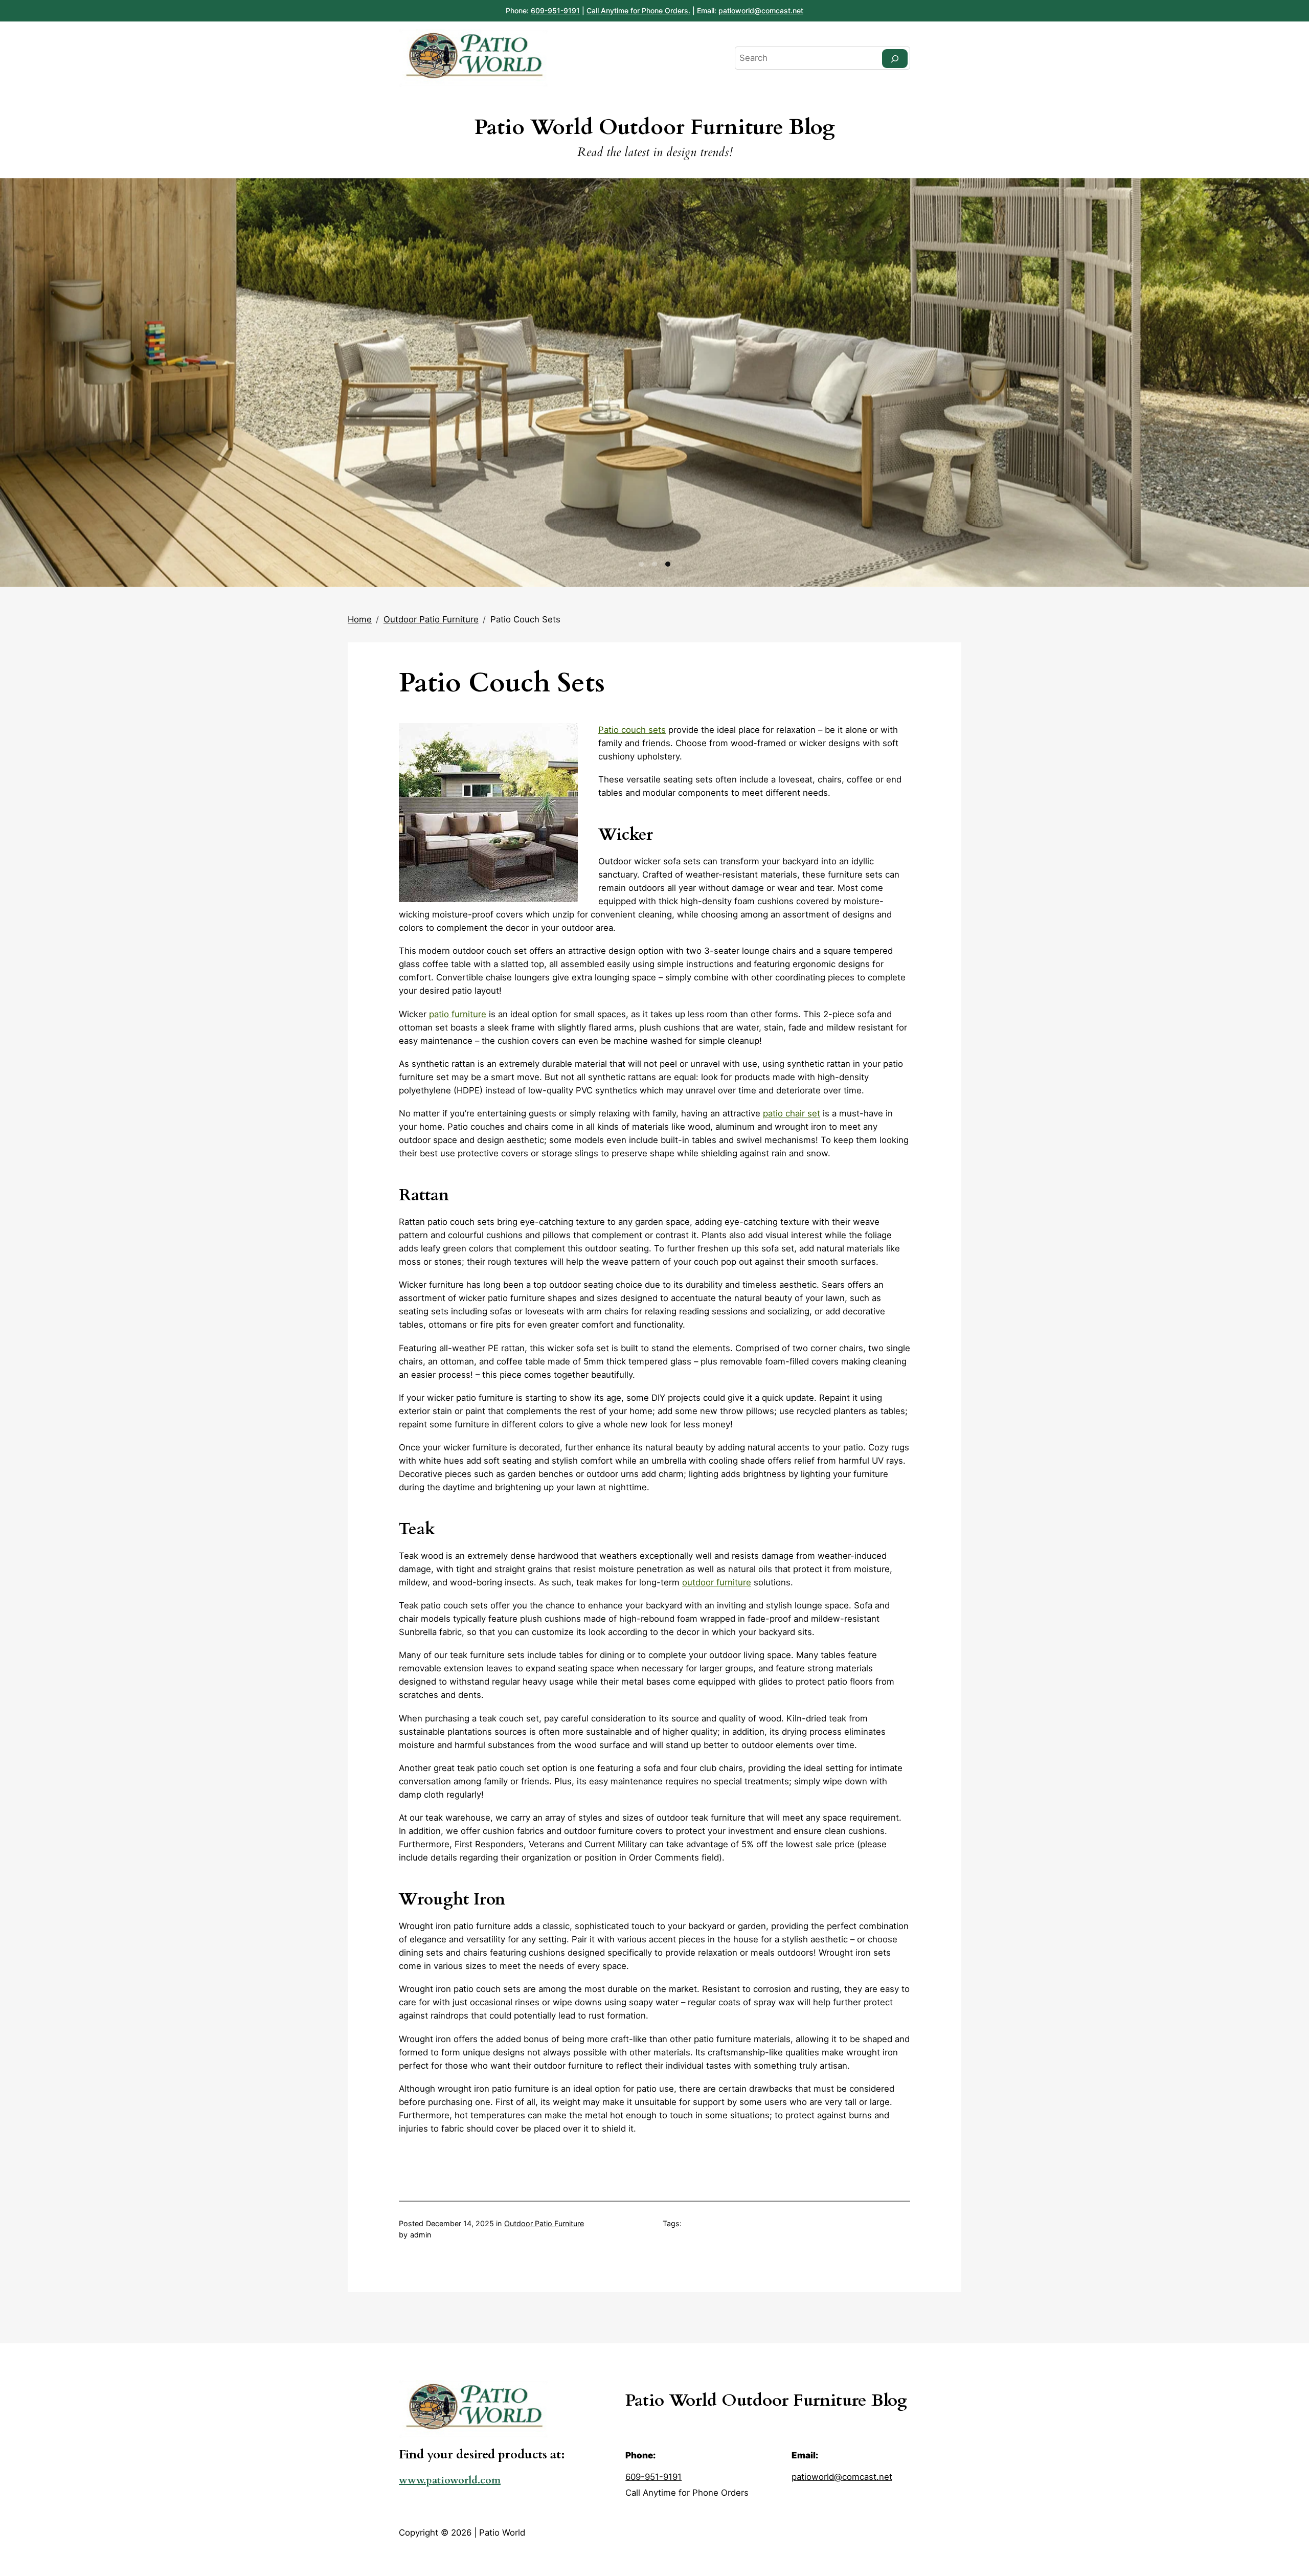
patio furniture (458, 1014)
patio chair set (792, 1113)
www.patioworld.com (450, 2480)
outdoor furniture (717, 1582)
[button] (641, 564)
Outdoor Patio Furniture (431, 619)
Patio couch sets (632, 730)
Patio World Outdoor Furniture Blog (655, 127)
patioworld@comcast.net (761, 10)
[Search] (895, 59)
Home (360, 619)
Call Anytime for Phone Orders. (638, 10)
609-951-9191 (555, 10)
